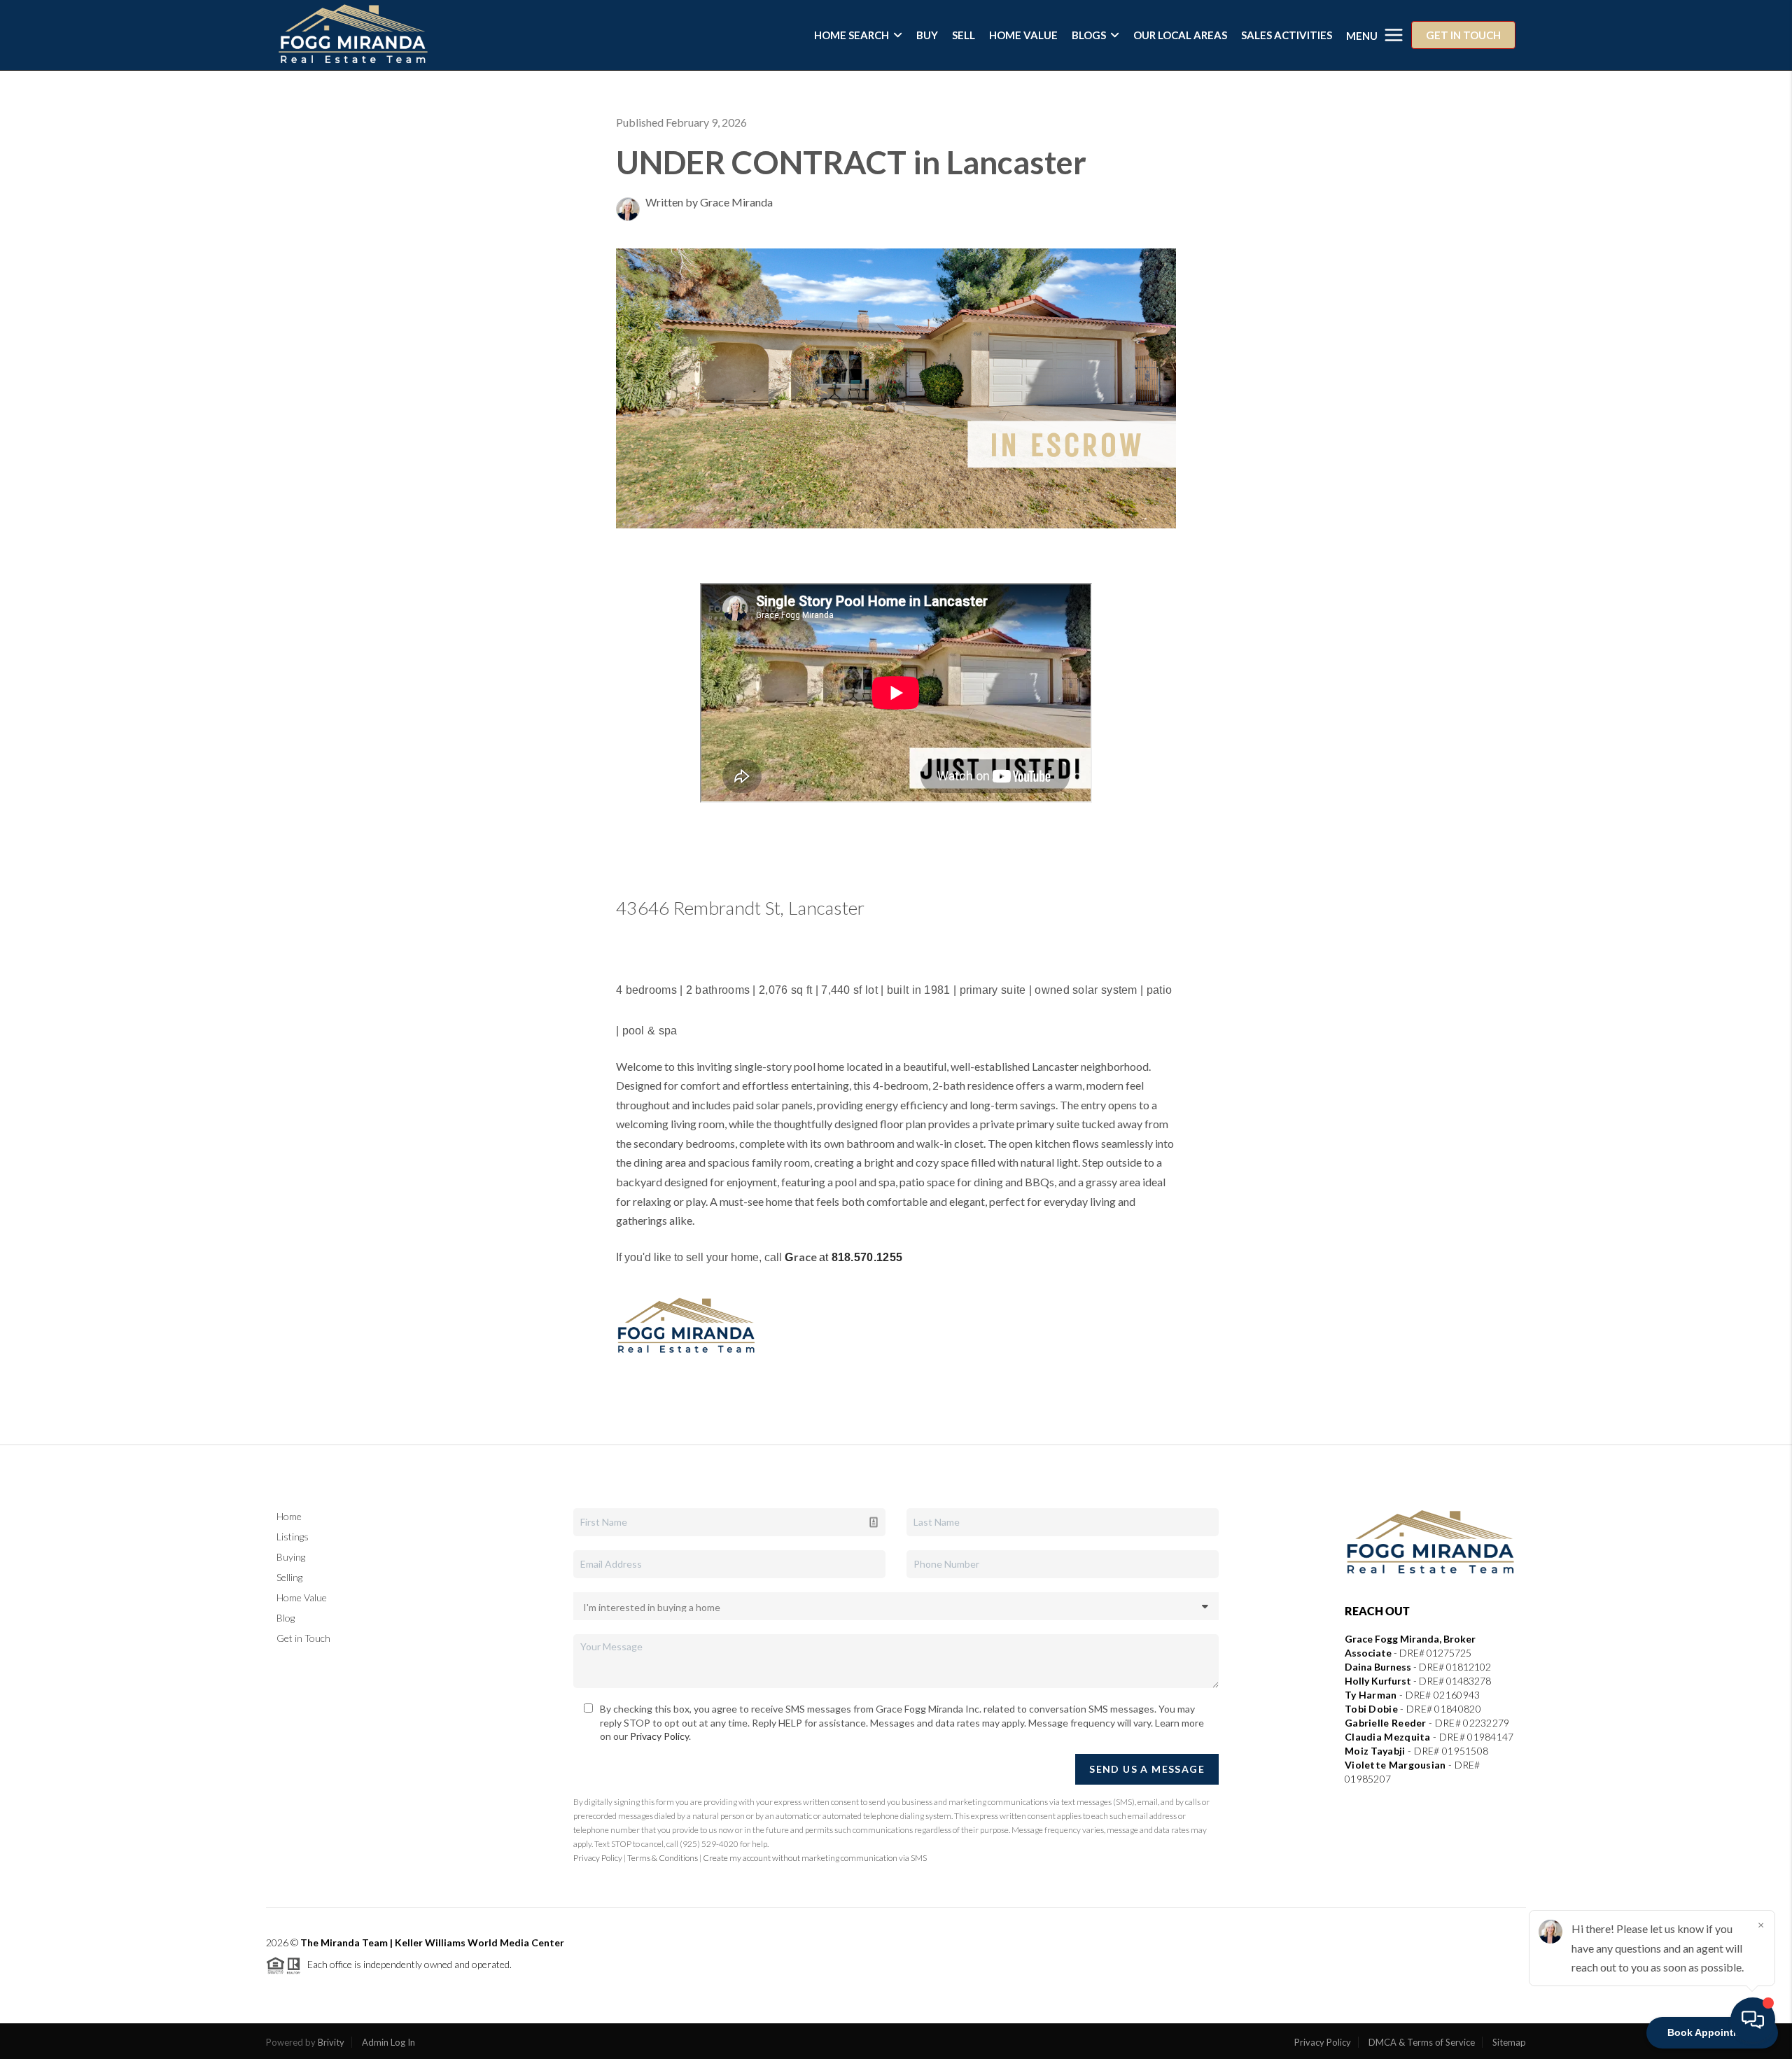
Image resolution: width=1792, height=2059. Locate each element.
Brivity (331, 2042)
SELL (964, 35)
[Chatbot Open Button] (1753, 2020)
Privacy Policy (659, 1736)
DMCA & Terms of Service (1422, 2042)
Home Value (302, 1597)
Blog (286, 1618)
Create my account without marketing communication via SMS (815, 1858)
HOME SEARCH (852, 35)
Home (289, 1516)
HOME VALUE (1023, 35)
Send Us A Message (1147, 1769)
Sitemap (1509, 2042)
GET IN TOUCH (1463, 35)
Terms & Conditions (663, 1858)
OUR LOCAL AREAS (1180, 35)
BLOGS (1089, 35)
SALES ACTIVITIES (1287, 35)
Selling (289, 1577)
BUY (927, 35)
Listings (293, 1537)
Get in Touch (303, 1638)
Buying (291, 1557)
